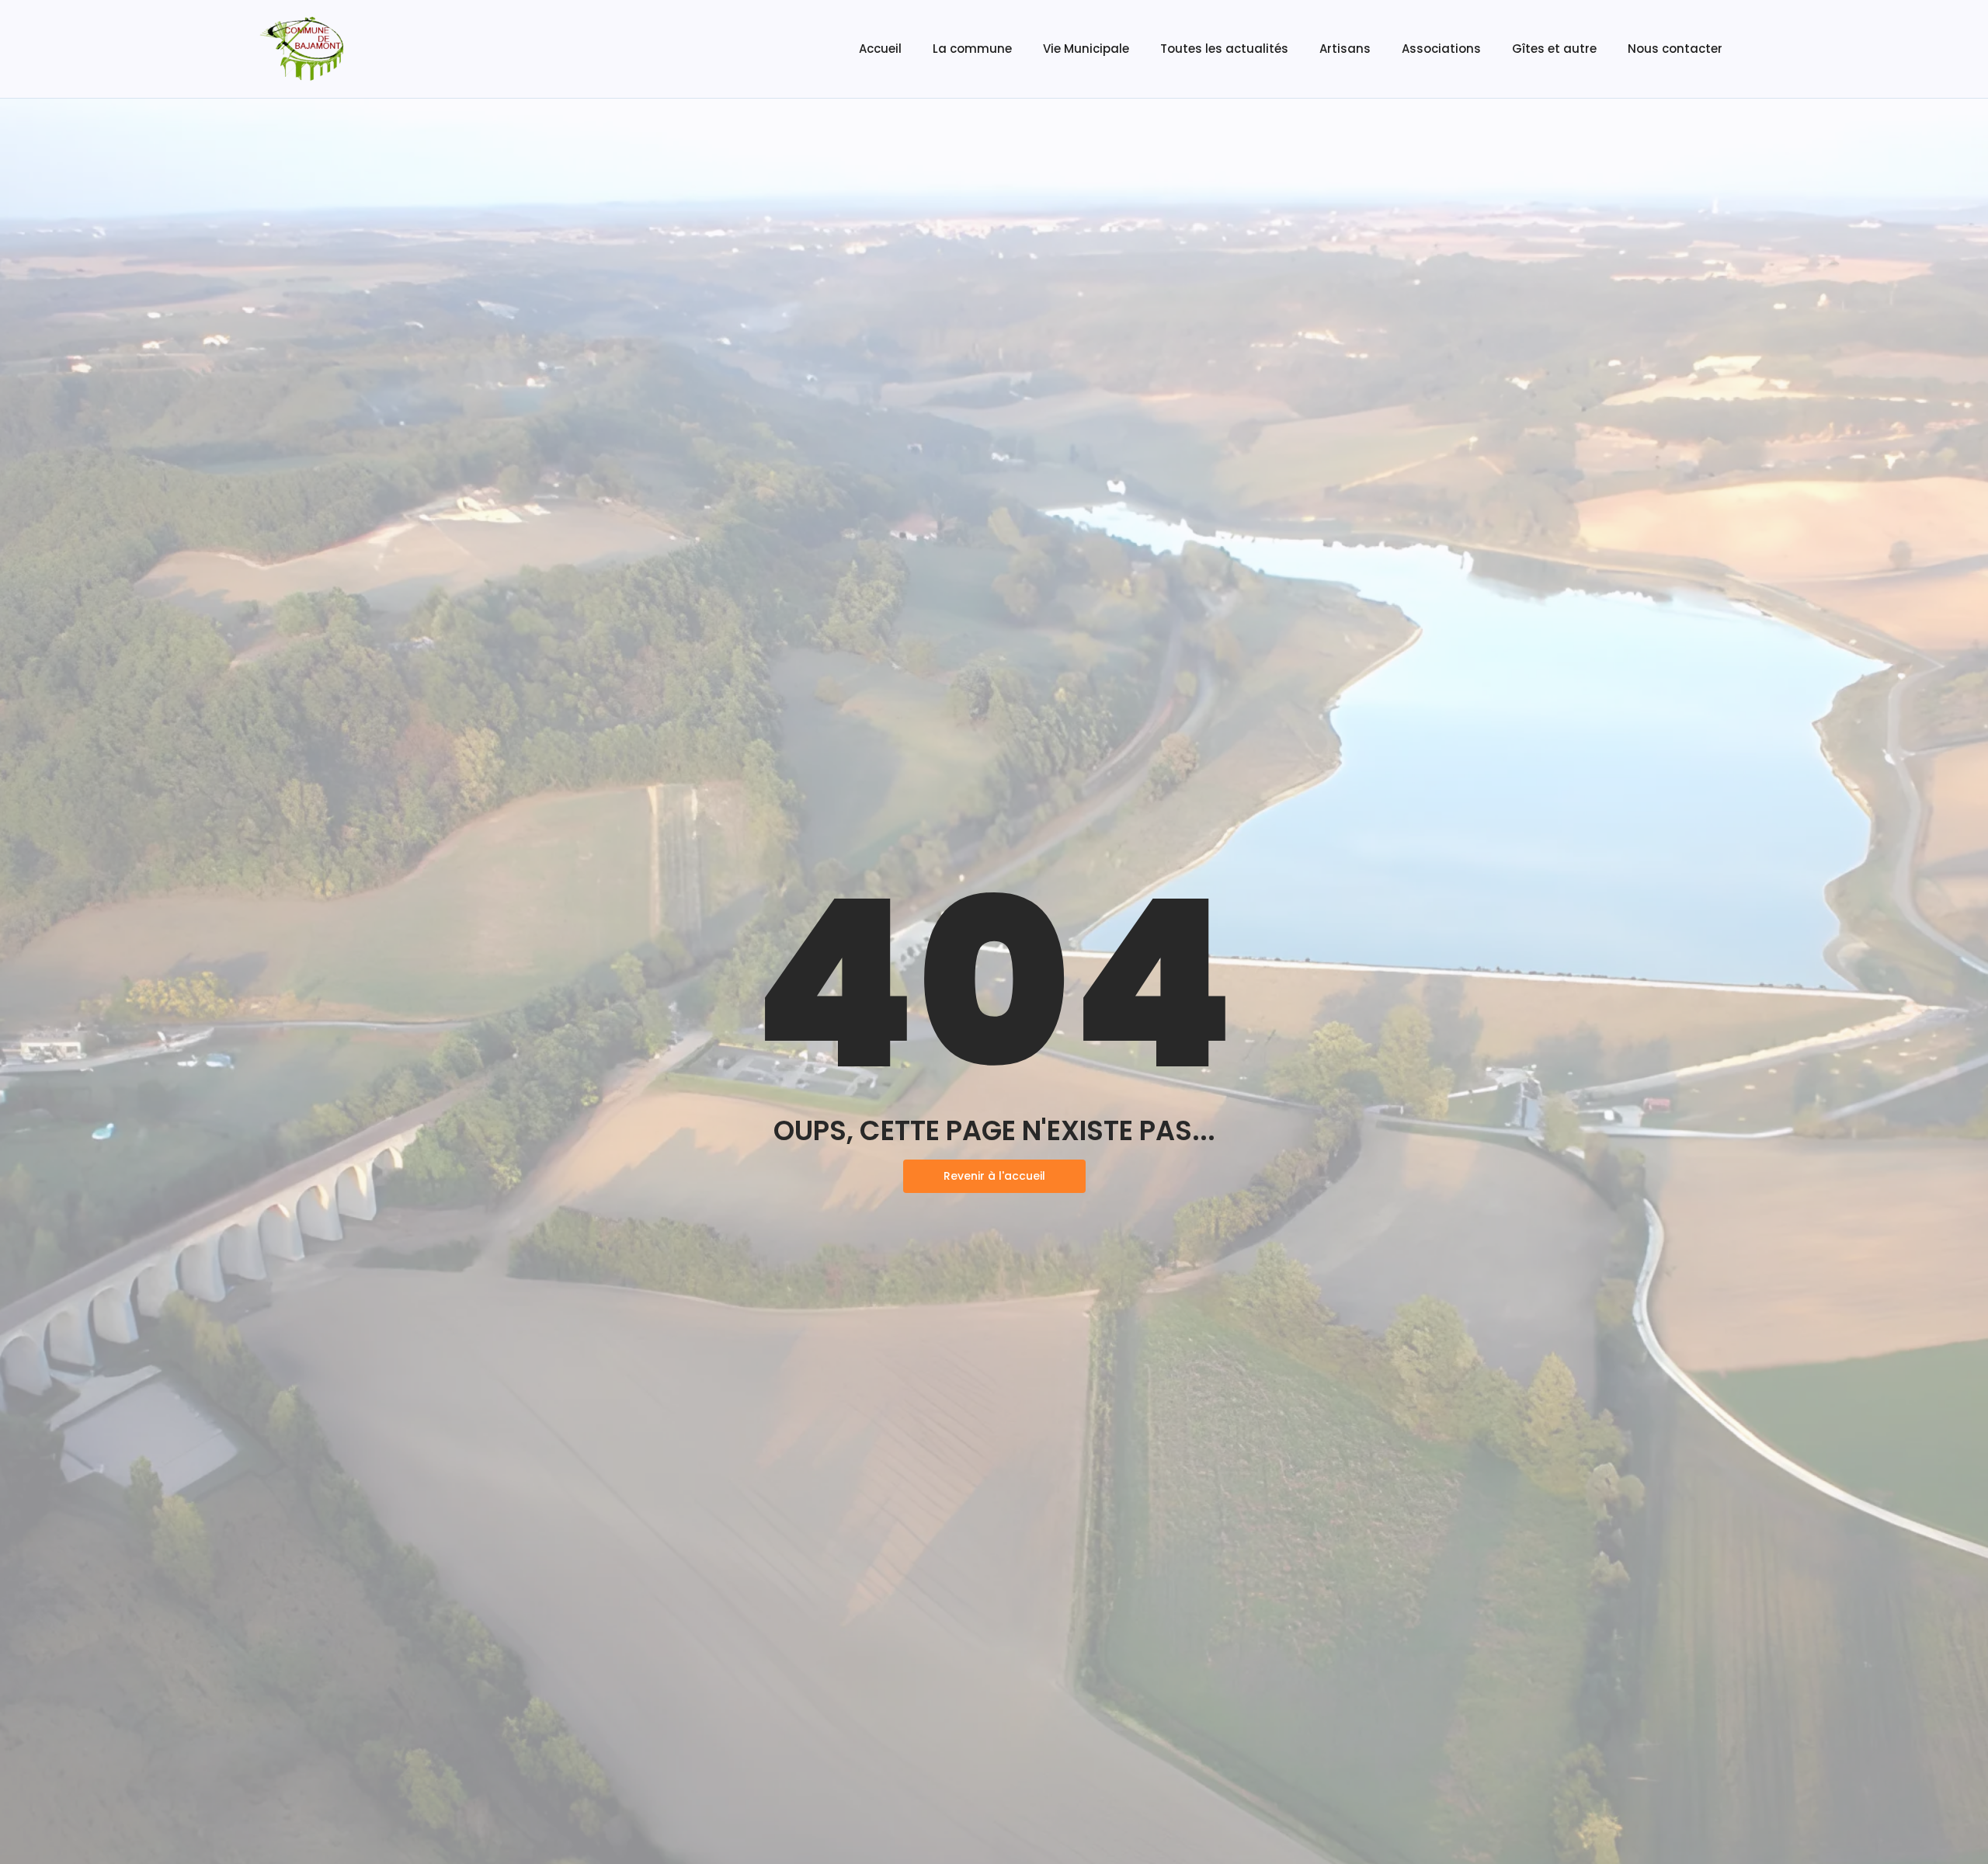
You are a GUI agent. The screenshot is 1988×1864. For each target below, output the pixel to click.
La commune (972, 49)
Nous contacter (1675, 49)
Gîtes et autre (1554, 49)
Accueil (880, 49)
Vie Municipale (1086, 49)
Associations (1441, 49)
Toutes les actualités (1224, 49)
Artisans (1345, 49)
